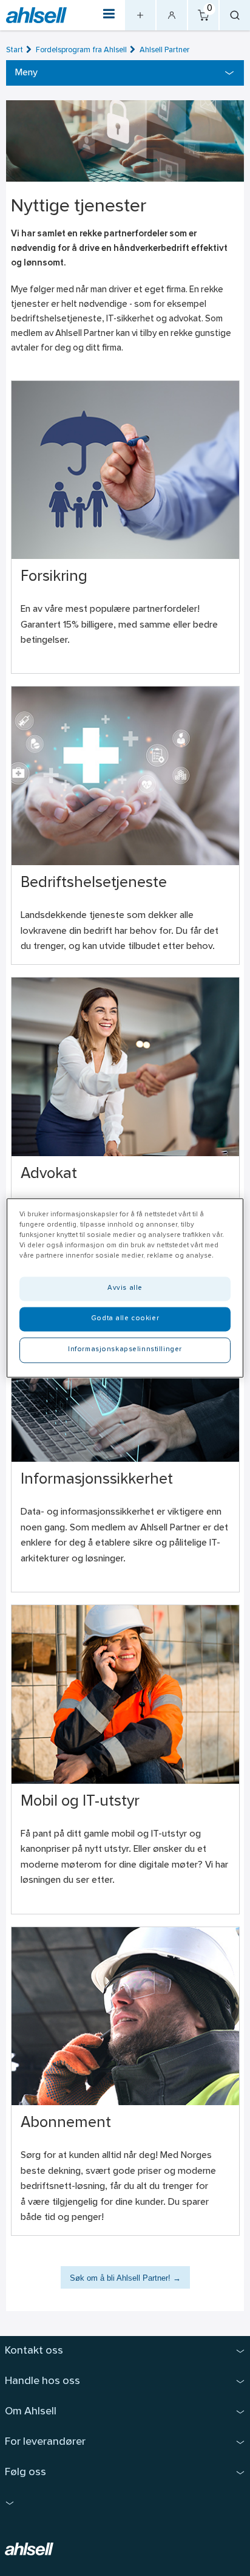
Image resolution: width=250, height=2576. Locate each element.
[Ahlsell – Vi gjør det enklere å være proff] (36, 15)
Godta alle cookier (125, 1319)
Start (15, 50)
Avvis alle (125, 1289)
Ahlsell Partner (164, 50)
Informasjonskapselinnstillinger (125, 1350)
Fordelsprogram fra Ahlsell (81, 50)
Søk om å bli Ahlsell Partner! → (125, 2278)
